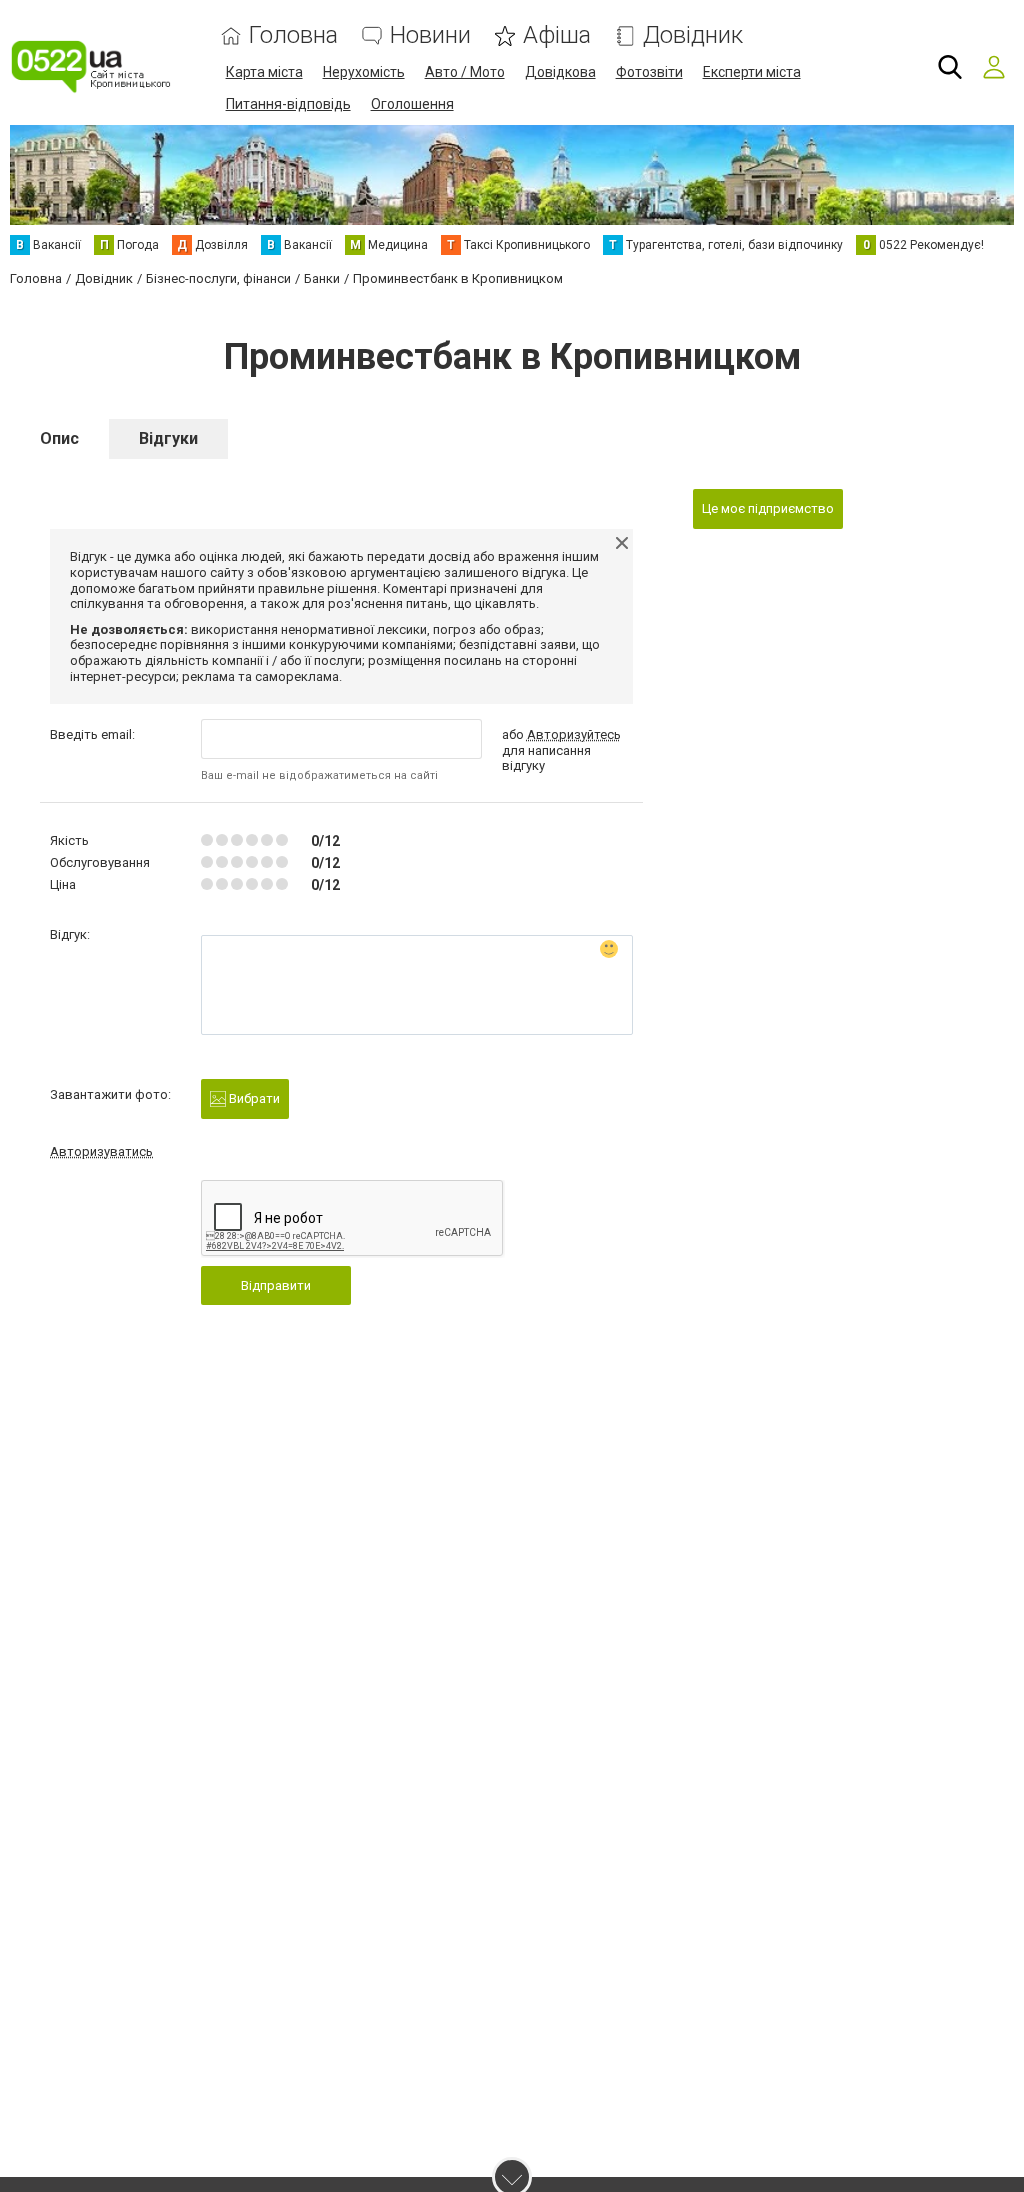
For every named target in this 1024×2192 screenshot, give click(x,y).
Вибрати (253, 1098)
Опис (59, 438)
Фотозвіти (649, 72)
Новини (430, 35)
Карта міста (264, 72)
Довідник (693, 35)
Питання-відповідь (288, 104)
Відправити (276, 1285)
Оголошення (412, 104)
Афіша (557, 35)
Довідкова (560, 72)
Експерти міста (752, 72)
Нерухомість (364, 72)
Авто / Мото (465, 72)
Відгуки (168, 438)
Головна (293, 35)
